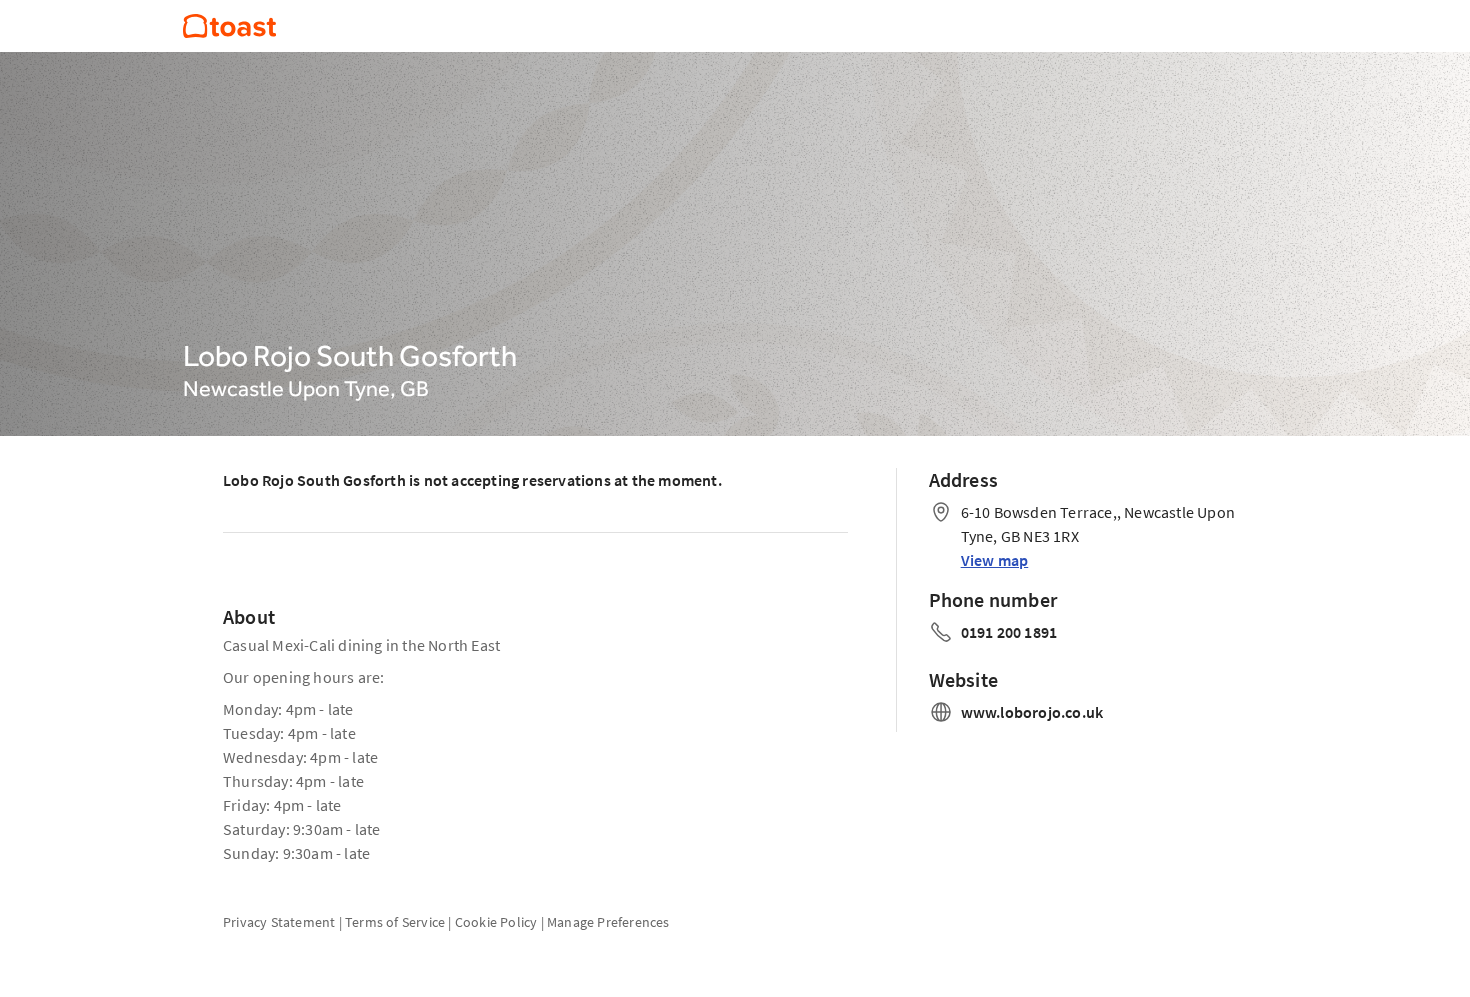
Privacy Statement (279, 922)
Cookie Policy (496, 922)
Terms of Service (395, 922)
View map (995, 560)
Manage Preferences (608, 922)
